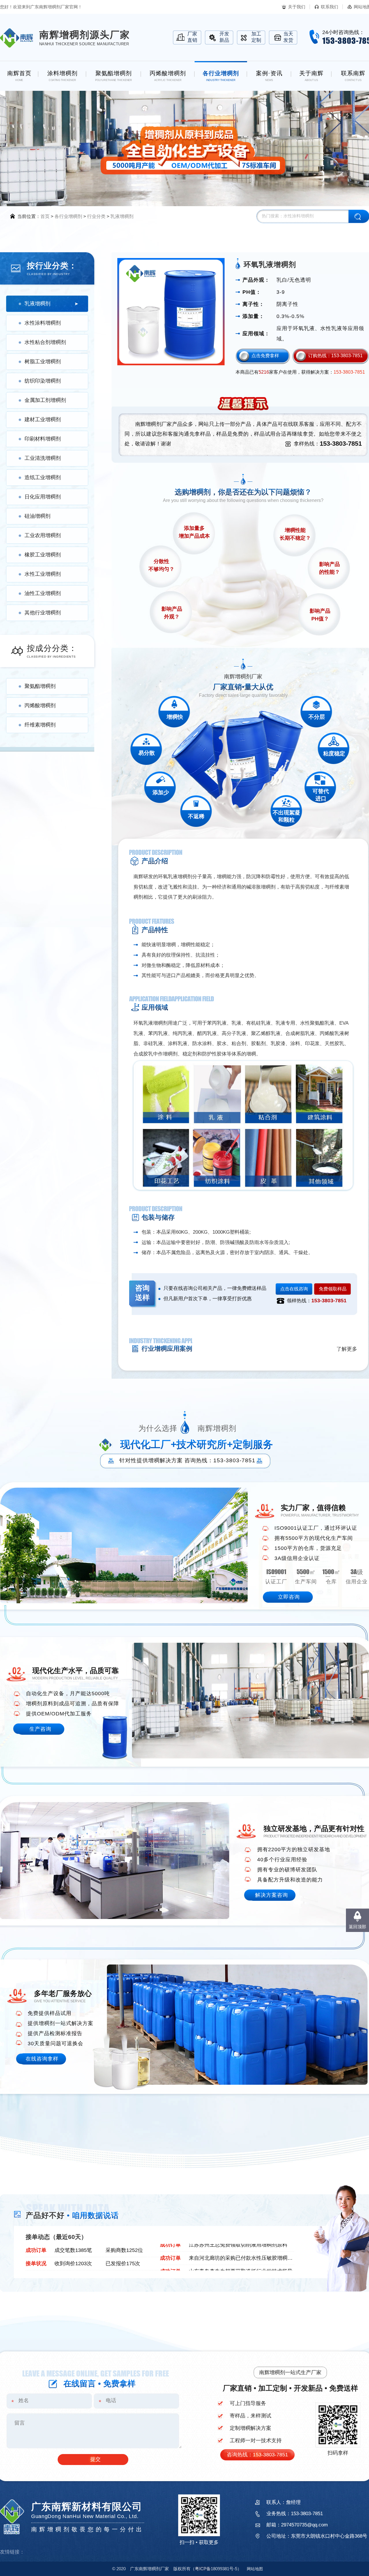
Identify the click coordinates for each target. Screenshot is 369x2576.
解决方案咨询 (272, 1895)
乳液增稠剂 (122, 216)
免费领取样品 (333, 1289)
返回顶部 (357, 1927)
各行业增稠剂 (68, 216)
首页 (45, 216)
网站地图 (255, 2569)
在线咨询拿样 (42, 2059)
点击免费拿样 (265, 356)
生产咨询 (40, 1729)
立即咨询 (289, 1597)
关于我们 (297, 7)
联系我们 (330, 7)
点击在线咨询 (294, 1289)
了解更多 (347, 1349)
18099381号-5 (216, 2569)
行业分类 (96, 216)
